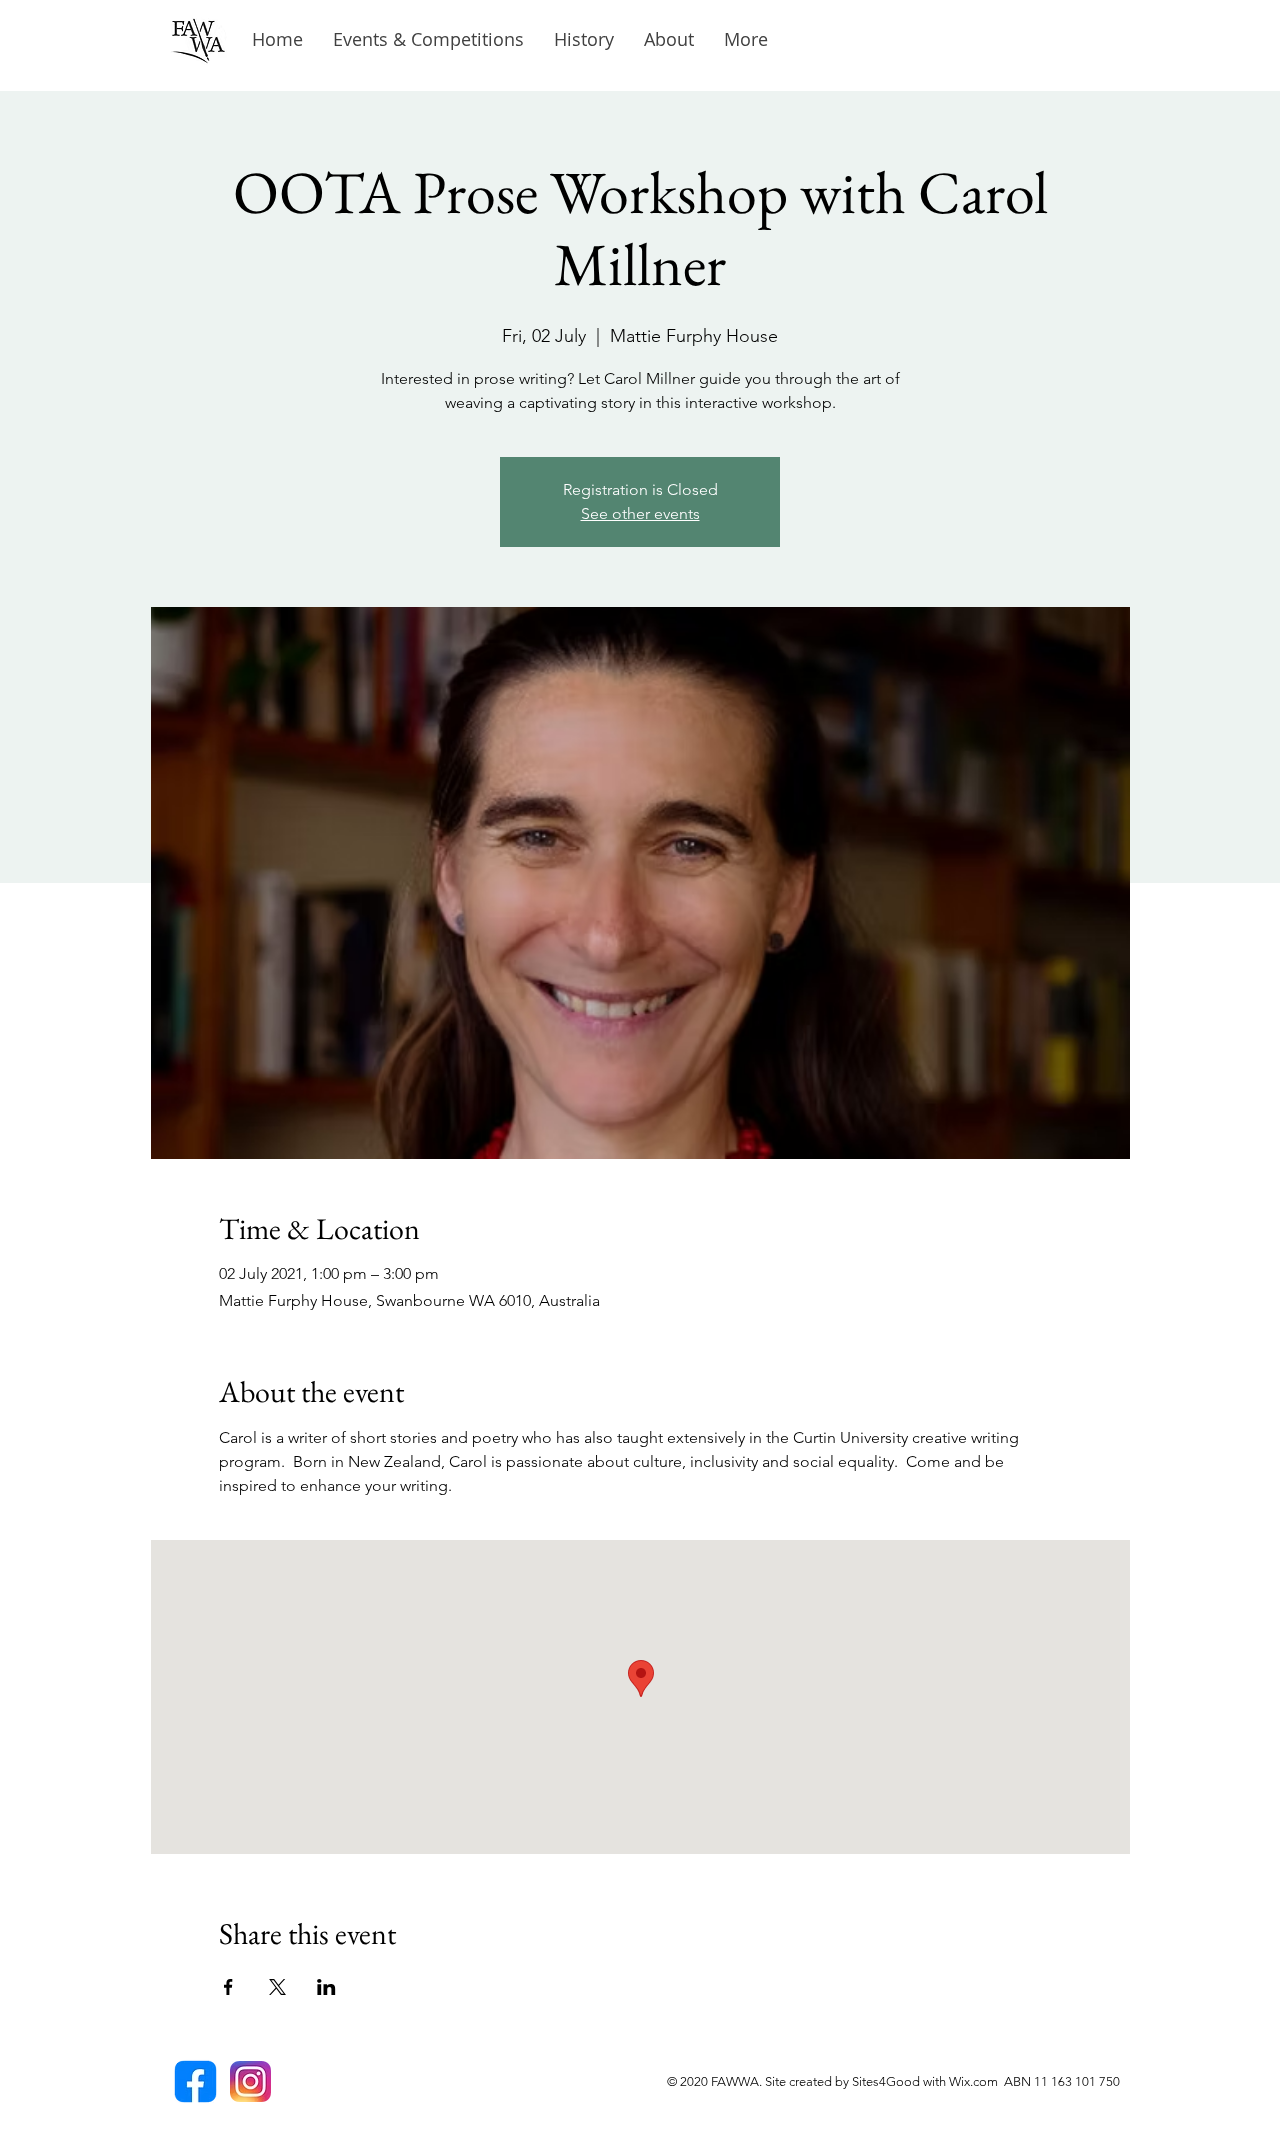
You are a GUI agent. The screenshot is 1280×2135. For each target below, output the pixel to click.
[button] (584, 39)
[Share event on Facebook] (228, 1987)
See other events (640, 513)
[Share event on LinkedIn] (326, 1987)
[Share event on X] (277, 1987)
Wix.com (976, 2081)
